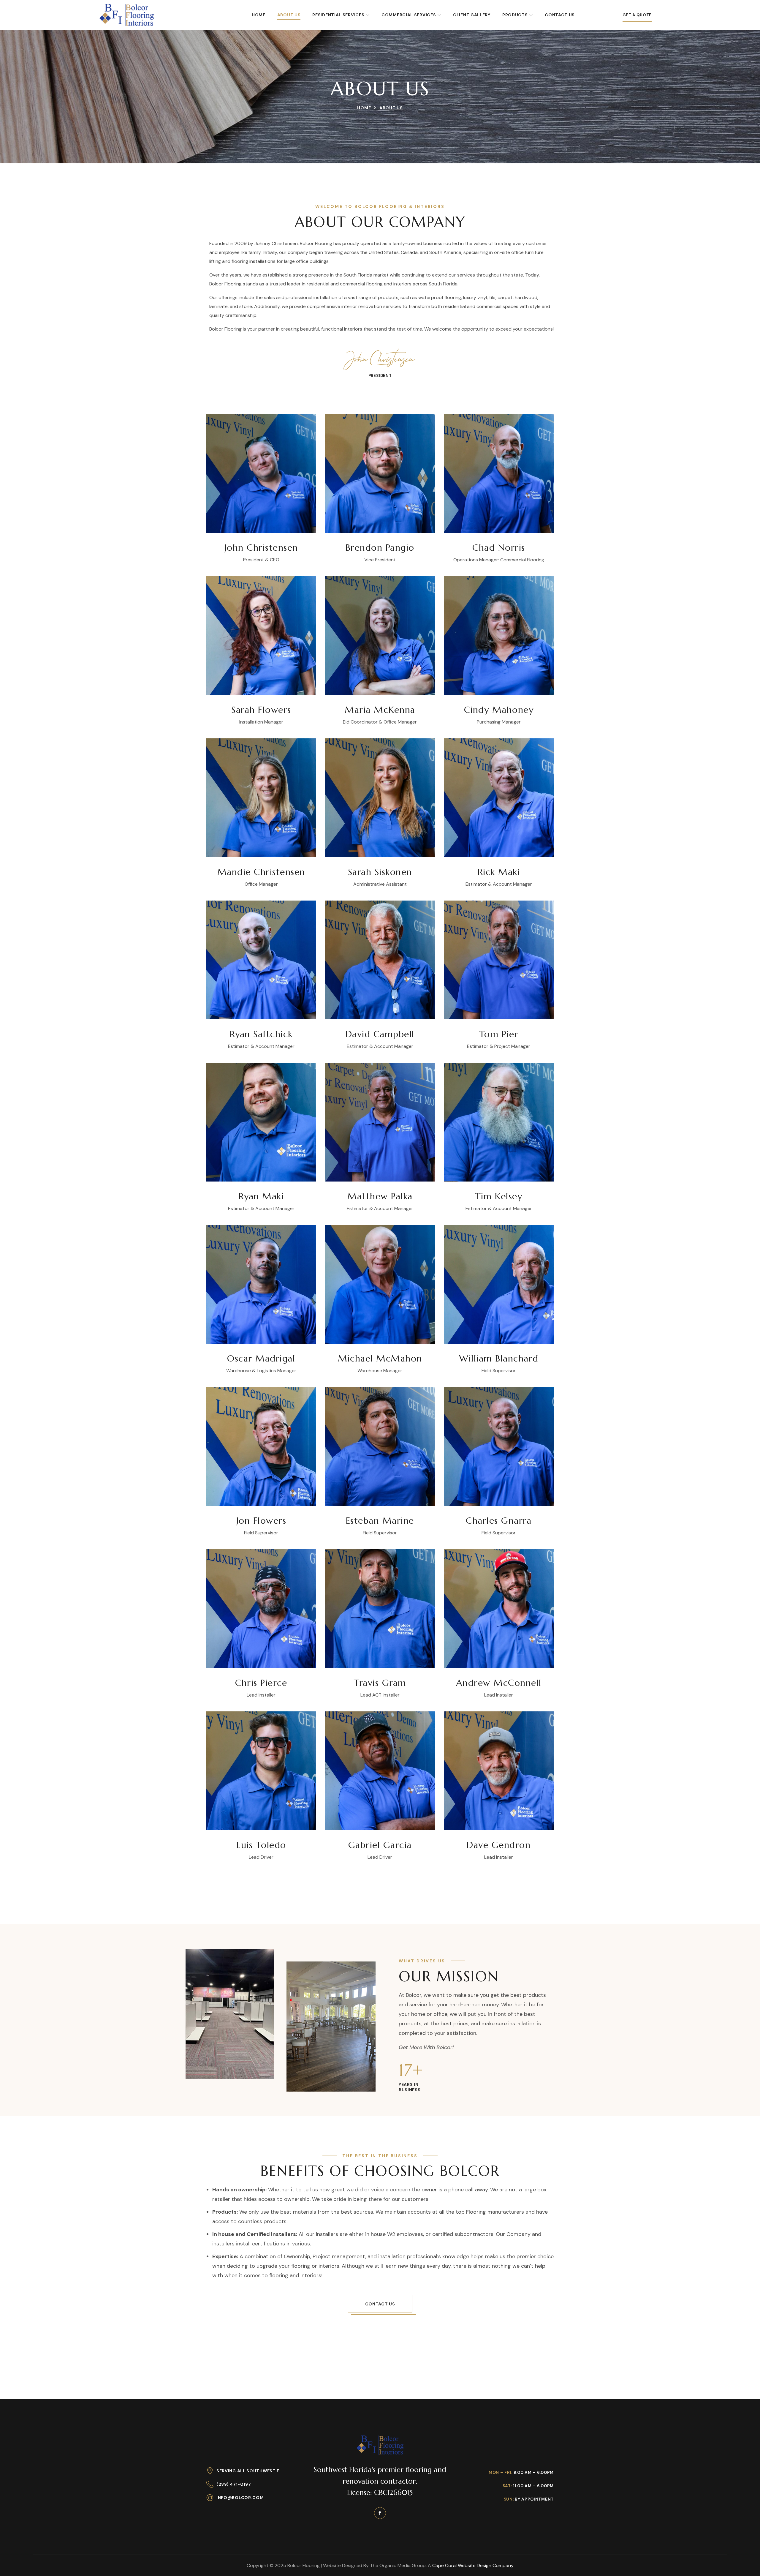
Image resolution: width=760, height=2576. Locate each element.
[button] (380, 2304)
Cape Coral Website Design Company (473, 2565)
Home (364, 108)
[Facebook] (380, 2513)
